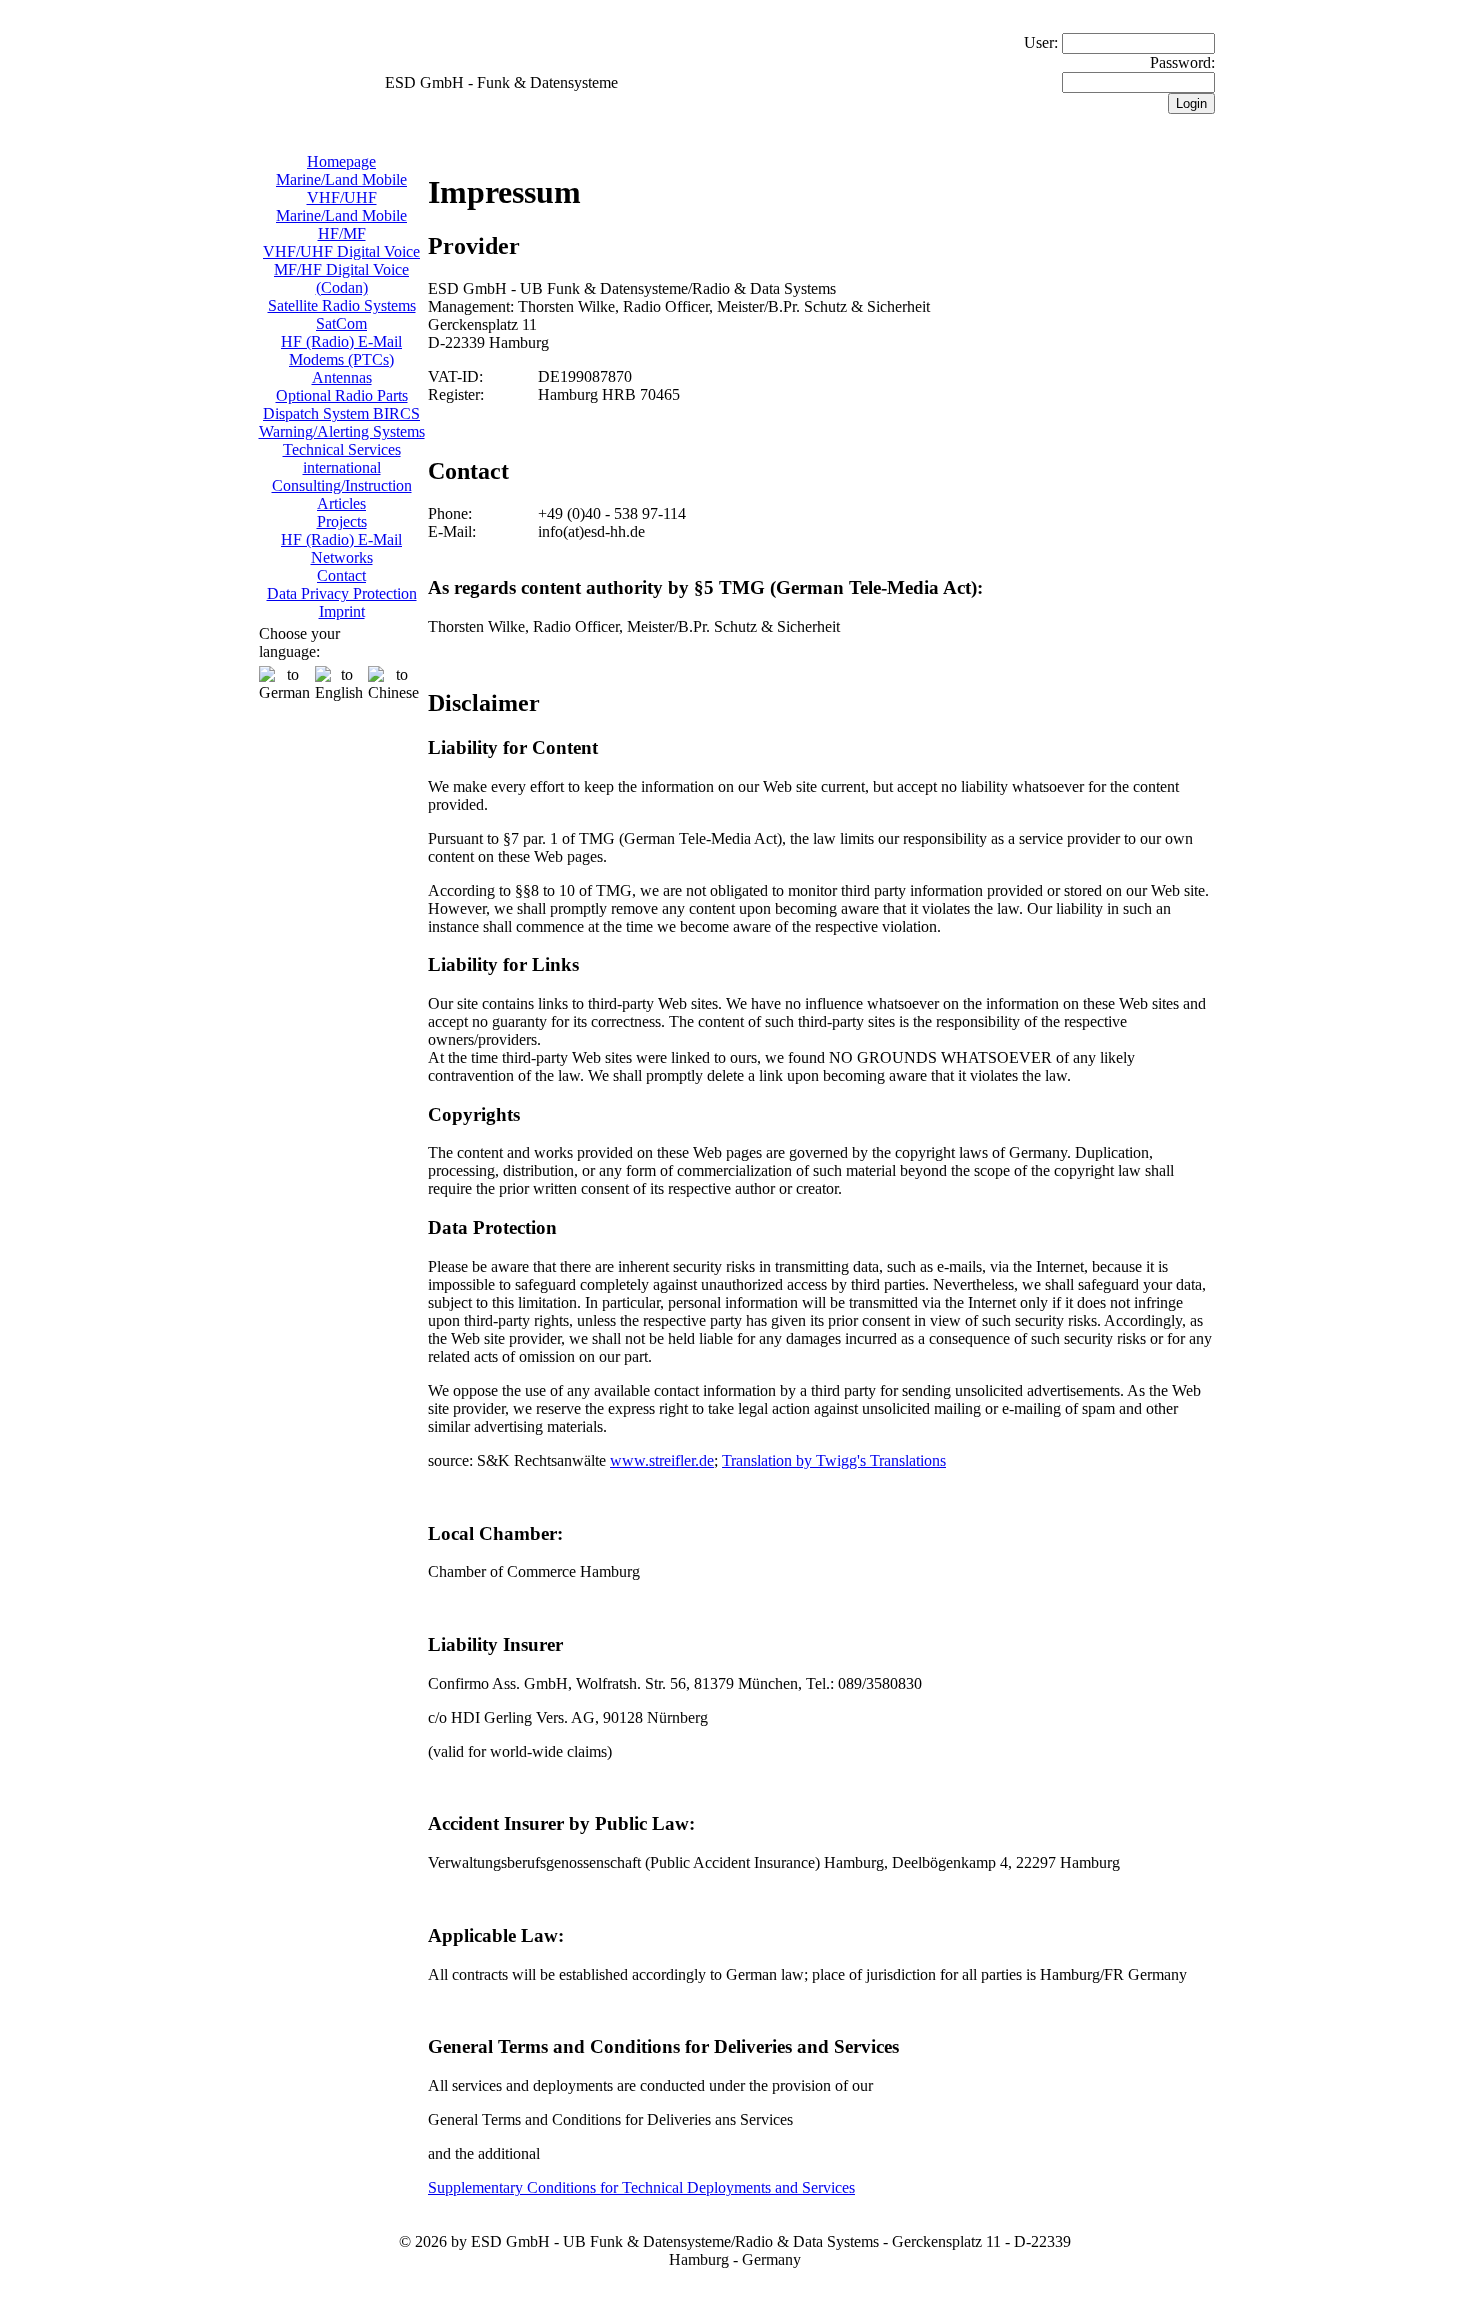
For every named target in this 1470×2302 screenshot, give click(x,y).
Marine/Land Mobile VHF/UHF (341, 188)
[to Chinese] (393, 684)
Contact (341, 575)
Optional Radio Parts (342, 395)
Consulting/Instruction (342, 485)
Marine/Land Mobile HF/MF (341, 224)
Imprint (342, 611)
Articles (341, 503)
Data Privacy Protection (342, 593)
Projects (342, 521)
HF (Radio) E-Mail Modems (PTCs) (341, 350)
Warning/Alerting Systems (342, 431)
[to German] (284, 684)
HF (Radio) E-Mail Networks (341, 548)
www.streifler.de (662, 1460)
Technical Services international (342, 458)
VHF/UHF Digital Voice (341, 251)
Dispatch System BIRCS (341, 413)
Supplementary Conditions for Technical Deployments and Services (641, 2187)
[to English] (339, 684)
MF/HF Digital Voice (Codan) (341, 278)
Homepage (341, 161)
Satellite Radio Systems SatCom (342, 314)
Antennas (342, 377)
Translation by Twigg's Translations (834, 1460)
